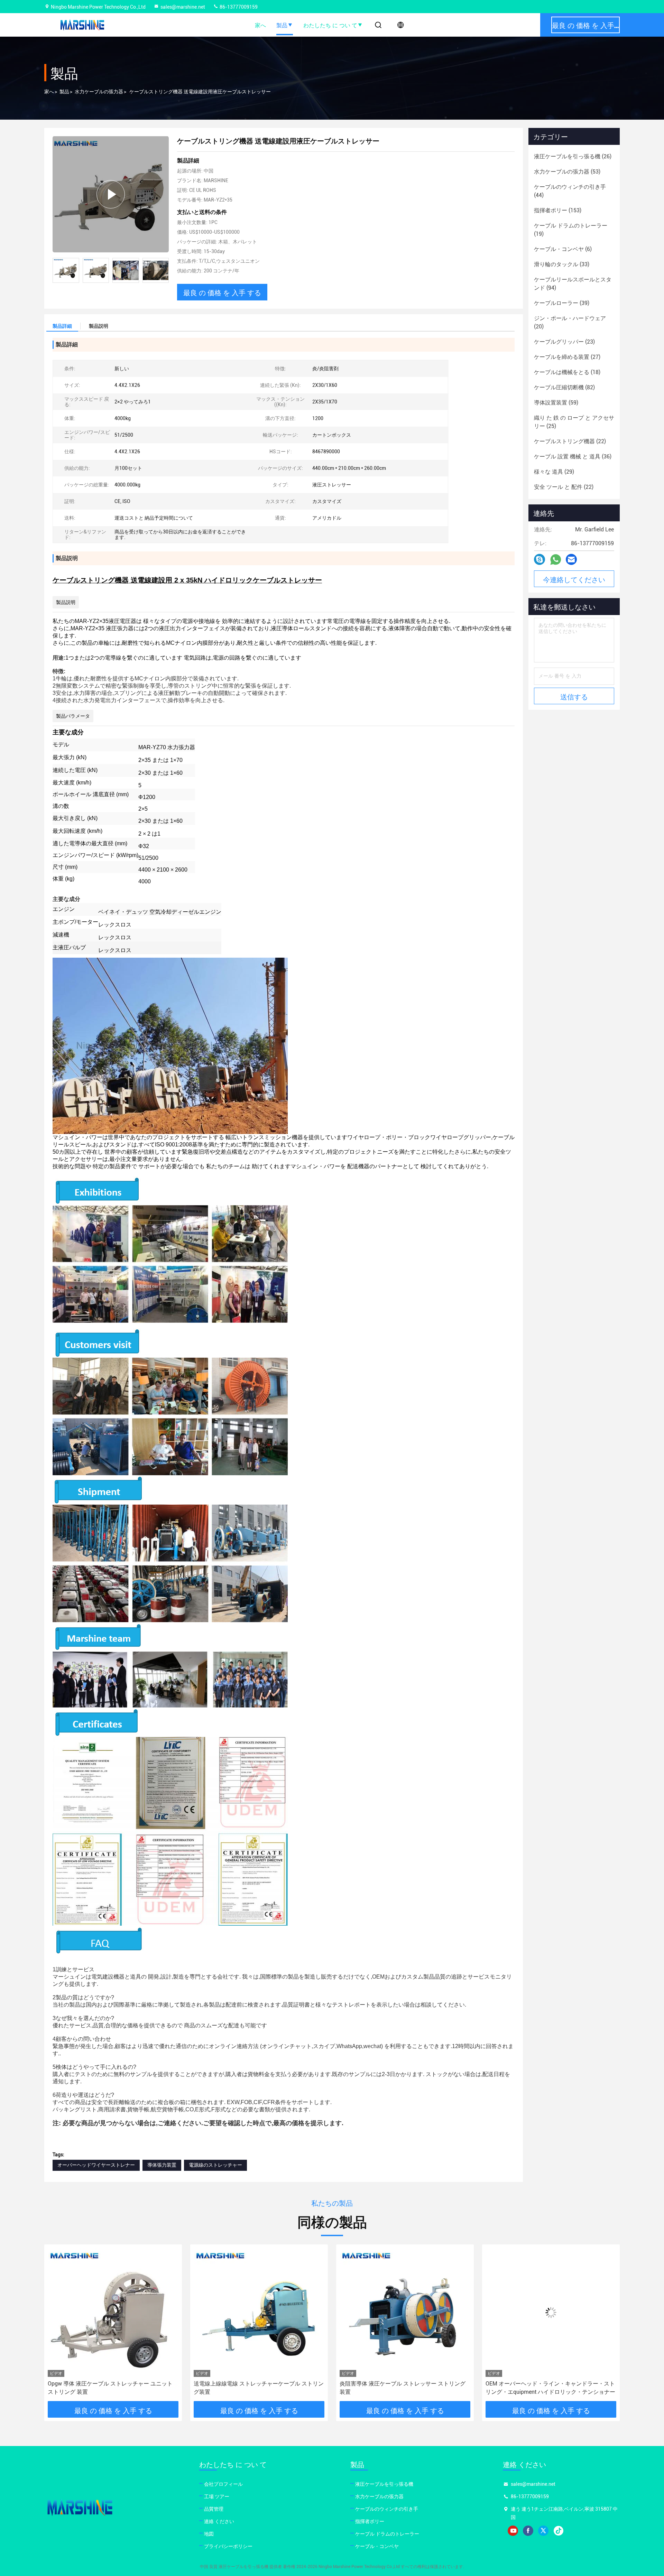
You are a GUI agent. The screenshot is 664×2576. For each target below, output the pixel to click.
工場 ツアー (217, 2496)
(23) (564, 342)
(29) (554, 472)
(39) (562, 303)
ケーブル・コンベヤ (377, 2546)
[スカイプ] (539, 559)
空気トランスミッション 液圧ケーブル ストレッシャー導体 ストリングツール (551, 2388)
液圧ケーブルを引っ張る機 (384, 2484)
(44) (570, 191)
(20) (570, 322)
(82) (564, 387)
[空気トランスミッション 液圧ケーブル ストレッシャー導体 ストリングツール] (551, 2312)
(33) (562, 264)
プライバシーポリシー (228, 2546)
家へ (260, 25)
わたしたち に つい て (330, 25)
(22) (570, 441)
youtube (513, 2531)
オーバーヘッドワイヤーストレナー (96, 2165)
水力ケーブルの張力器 (99, 92)
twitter (543, 2531)
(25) (574, 422)
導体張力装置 (162, 2165)
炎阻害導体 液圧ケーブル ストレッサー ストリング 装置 (257, 2388)
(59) (556, 403)
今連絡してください (574, 579)
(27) (567, 357)
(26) (573, 156)
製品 (282, 25)
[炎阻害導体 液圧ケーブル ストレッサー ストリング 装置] (259, 2312)
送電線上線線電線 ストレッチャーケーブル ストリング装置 (113, 2388)
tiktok (559, 2531)
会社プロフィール (223, 2484)
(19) (571, 230)
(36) (573, 457)
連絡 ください (219, 2521)
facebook (528, 2531)
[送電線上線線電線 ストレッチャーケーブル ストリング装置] (113, 2312)
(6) (563, 249)
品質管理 (214, 2509)
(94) (573, 284)
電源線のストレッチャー (215, 2165)
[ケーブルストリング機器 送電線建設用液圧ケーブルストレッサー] (111, 194)
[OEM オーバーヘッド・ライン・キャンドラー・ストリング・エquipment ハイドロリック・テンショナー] (405, 2312)
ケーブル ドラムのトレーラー (387, 2534)
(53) (567, 172)
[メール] (571, 559)
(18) (567, 372)
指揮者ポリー (370, 2521)
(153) (558, 210)
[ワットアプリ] (556, 560)
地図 (209, 2534)
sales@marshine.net (183, 7)
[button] (164, 270)
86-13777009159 (238, 7)
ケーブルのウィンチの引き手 (387, 2509)
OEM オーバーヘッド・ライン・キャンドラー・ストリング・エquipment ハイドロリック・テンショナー (404, 2388)
